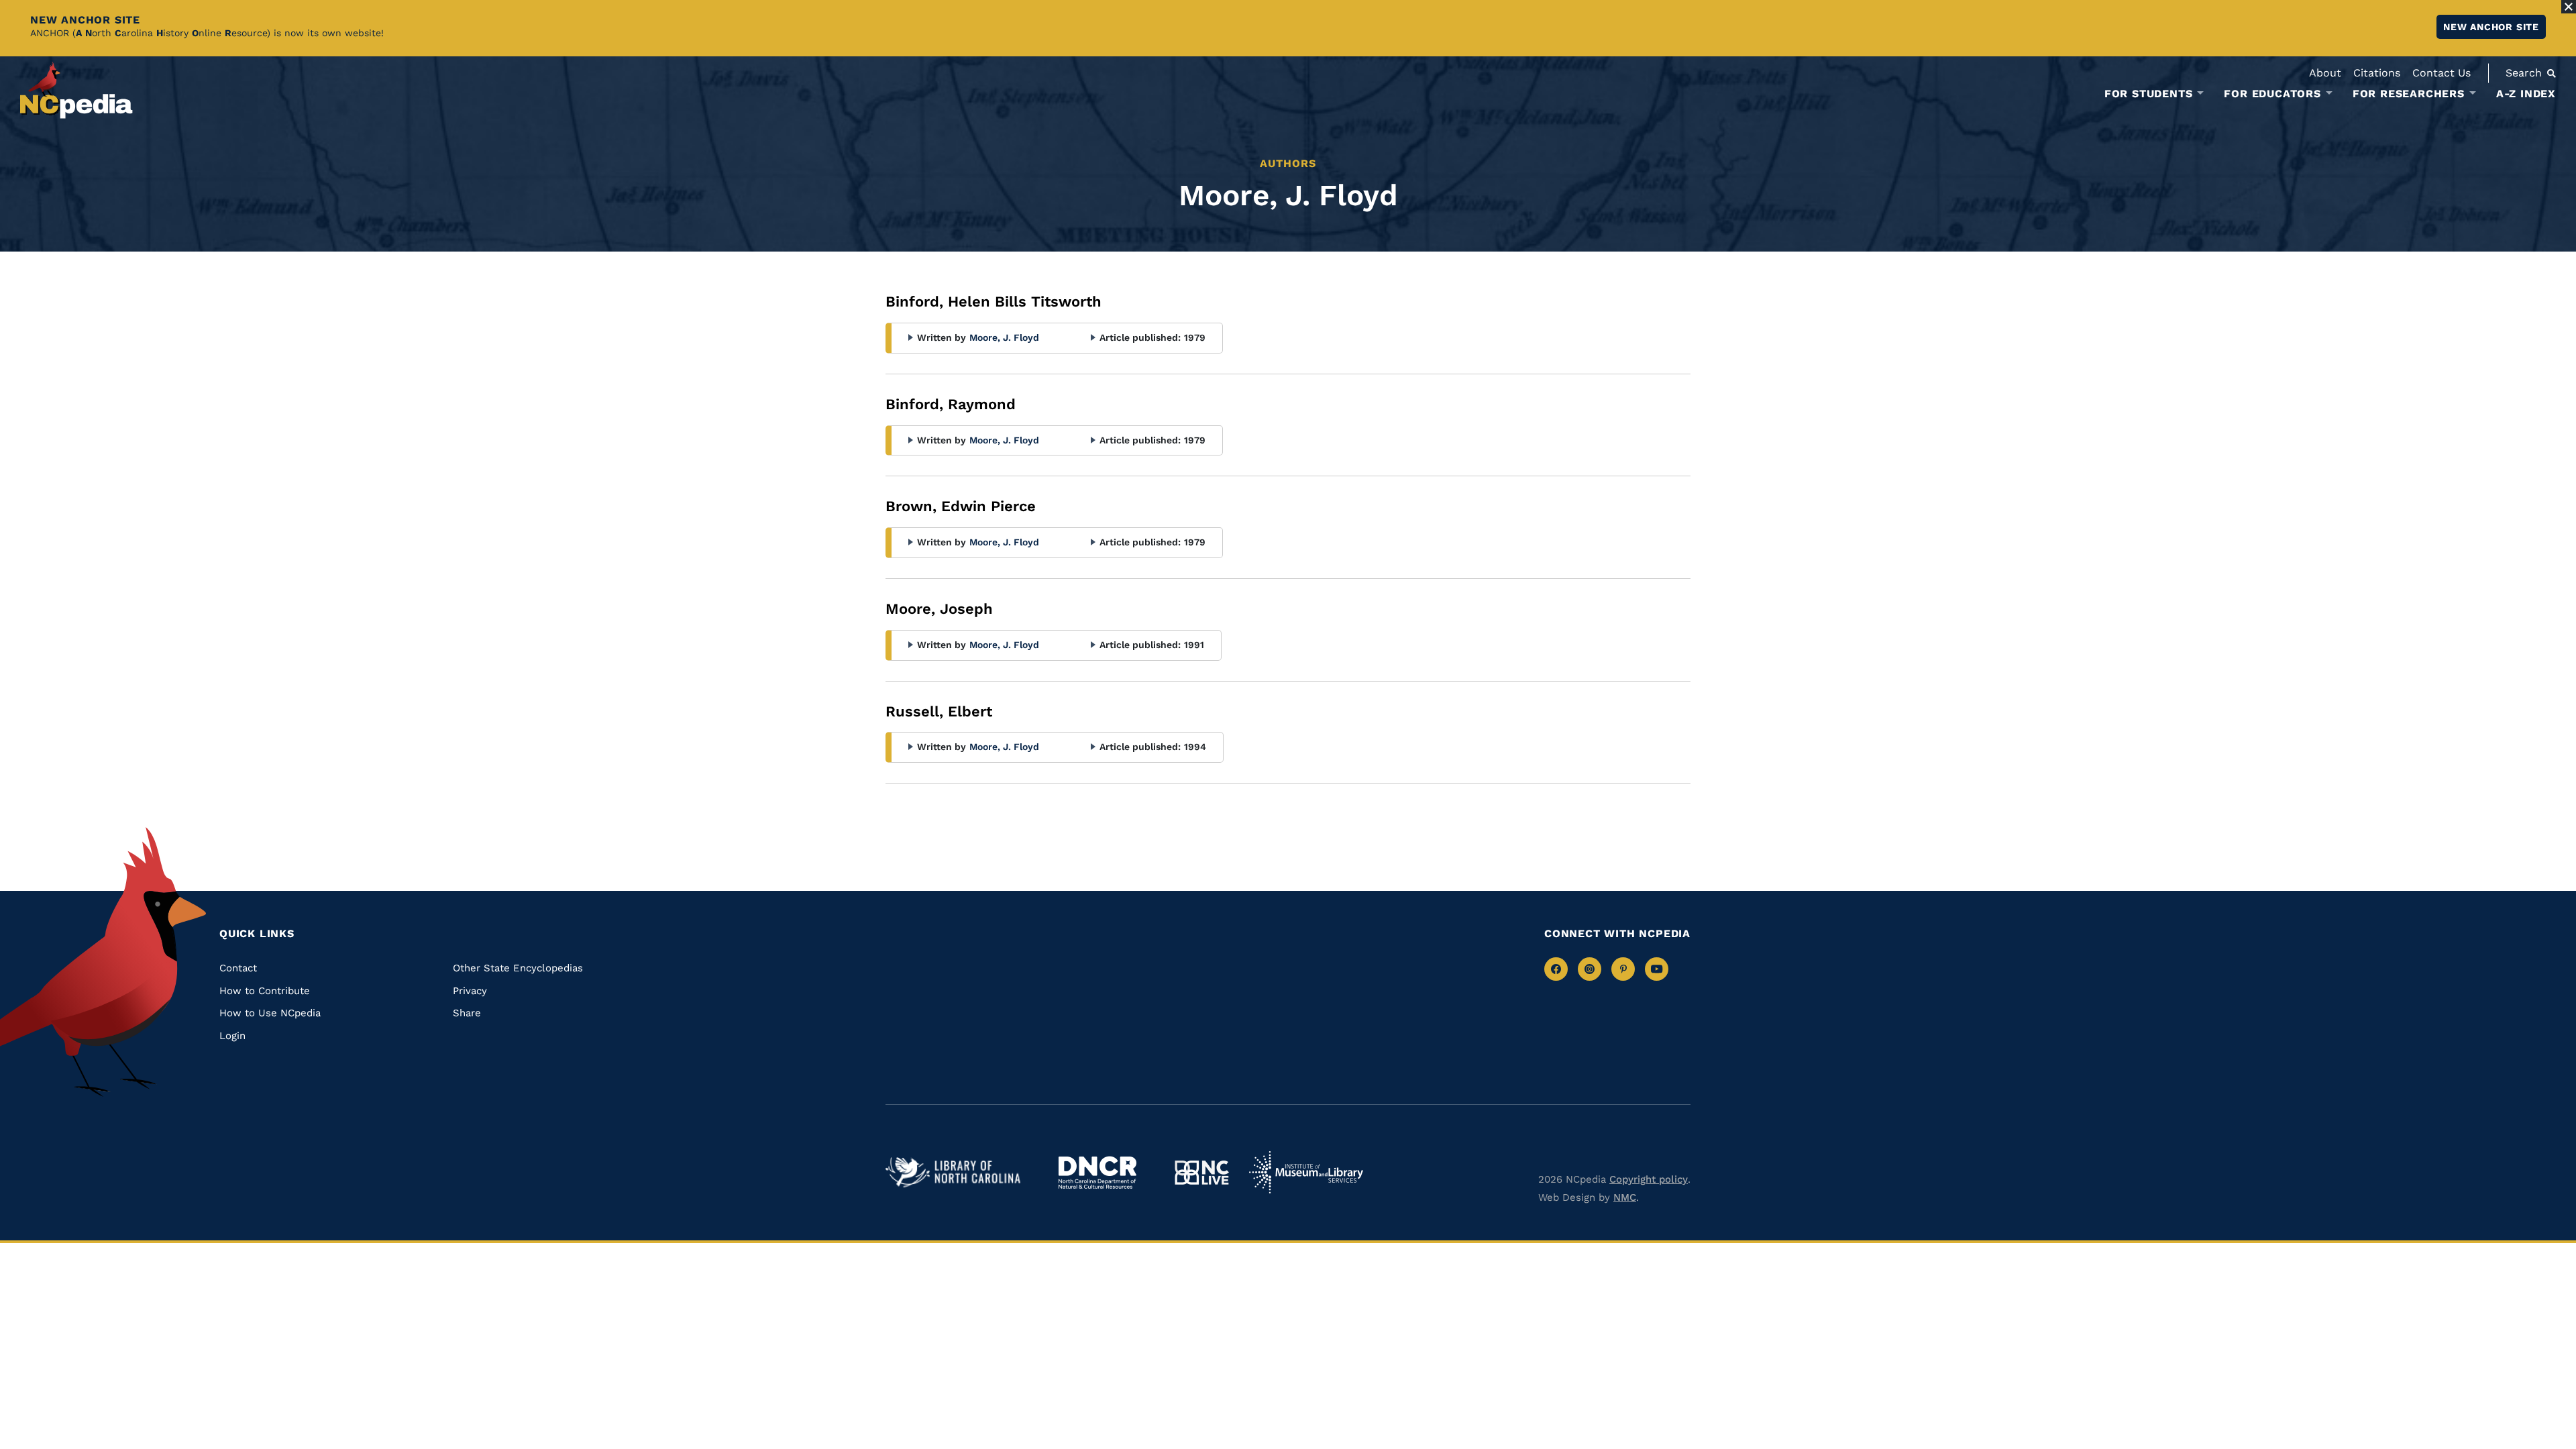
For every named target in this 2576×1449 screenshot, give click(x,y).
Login (232, 1036)
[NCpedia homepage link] (76, 90)
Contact (238, 968)
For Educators (2272, 94)
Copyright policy (1649, 1179)
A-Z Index (2526, 94)
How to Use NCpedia (270, 1013)
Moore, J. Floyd (1004, 337)
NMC (1625, 1197)
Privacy (470, 991)
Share (467, 1013)
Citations (2377, 73)
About (2325, 73)
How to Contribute (265, 991)
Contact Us (2441, 73)
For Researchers (2409, 94)
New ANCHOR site (2491, 27)
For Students (2149, 94)
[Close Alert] (2569, 7)
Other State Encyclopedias (518, 968)
